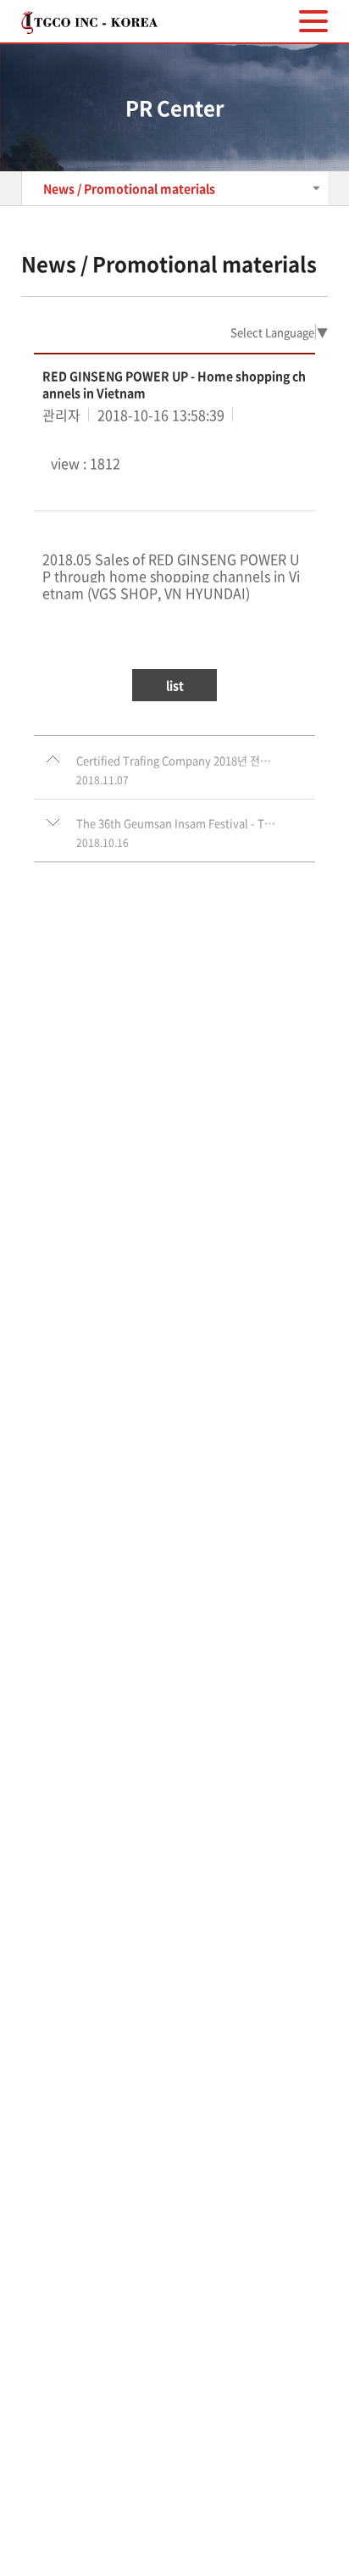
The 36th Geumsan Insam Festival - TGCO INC (177, 823)
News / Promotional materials (129, 188)
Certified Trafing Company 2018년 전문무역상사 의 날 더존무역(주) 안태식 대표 (177, 761)
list (175, 685)
